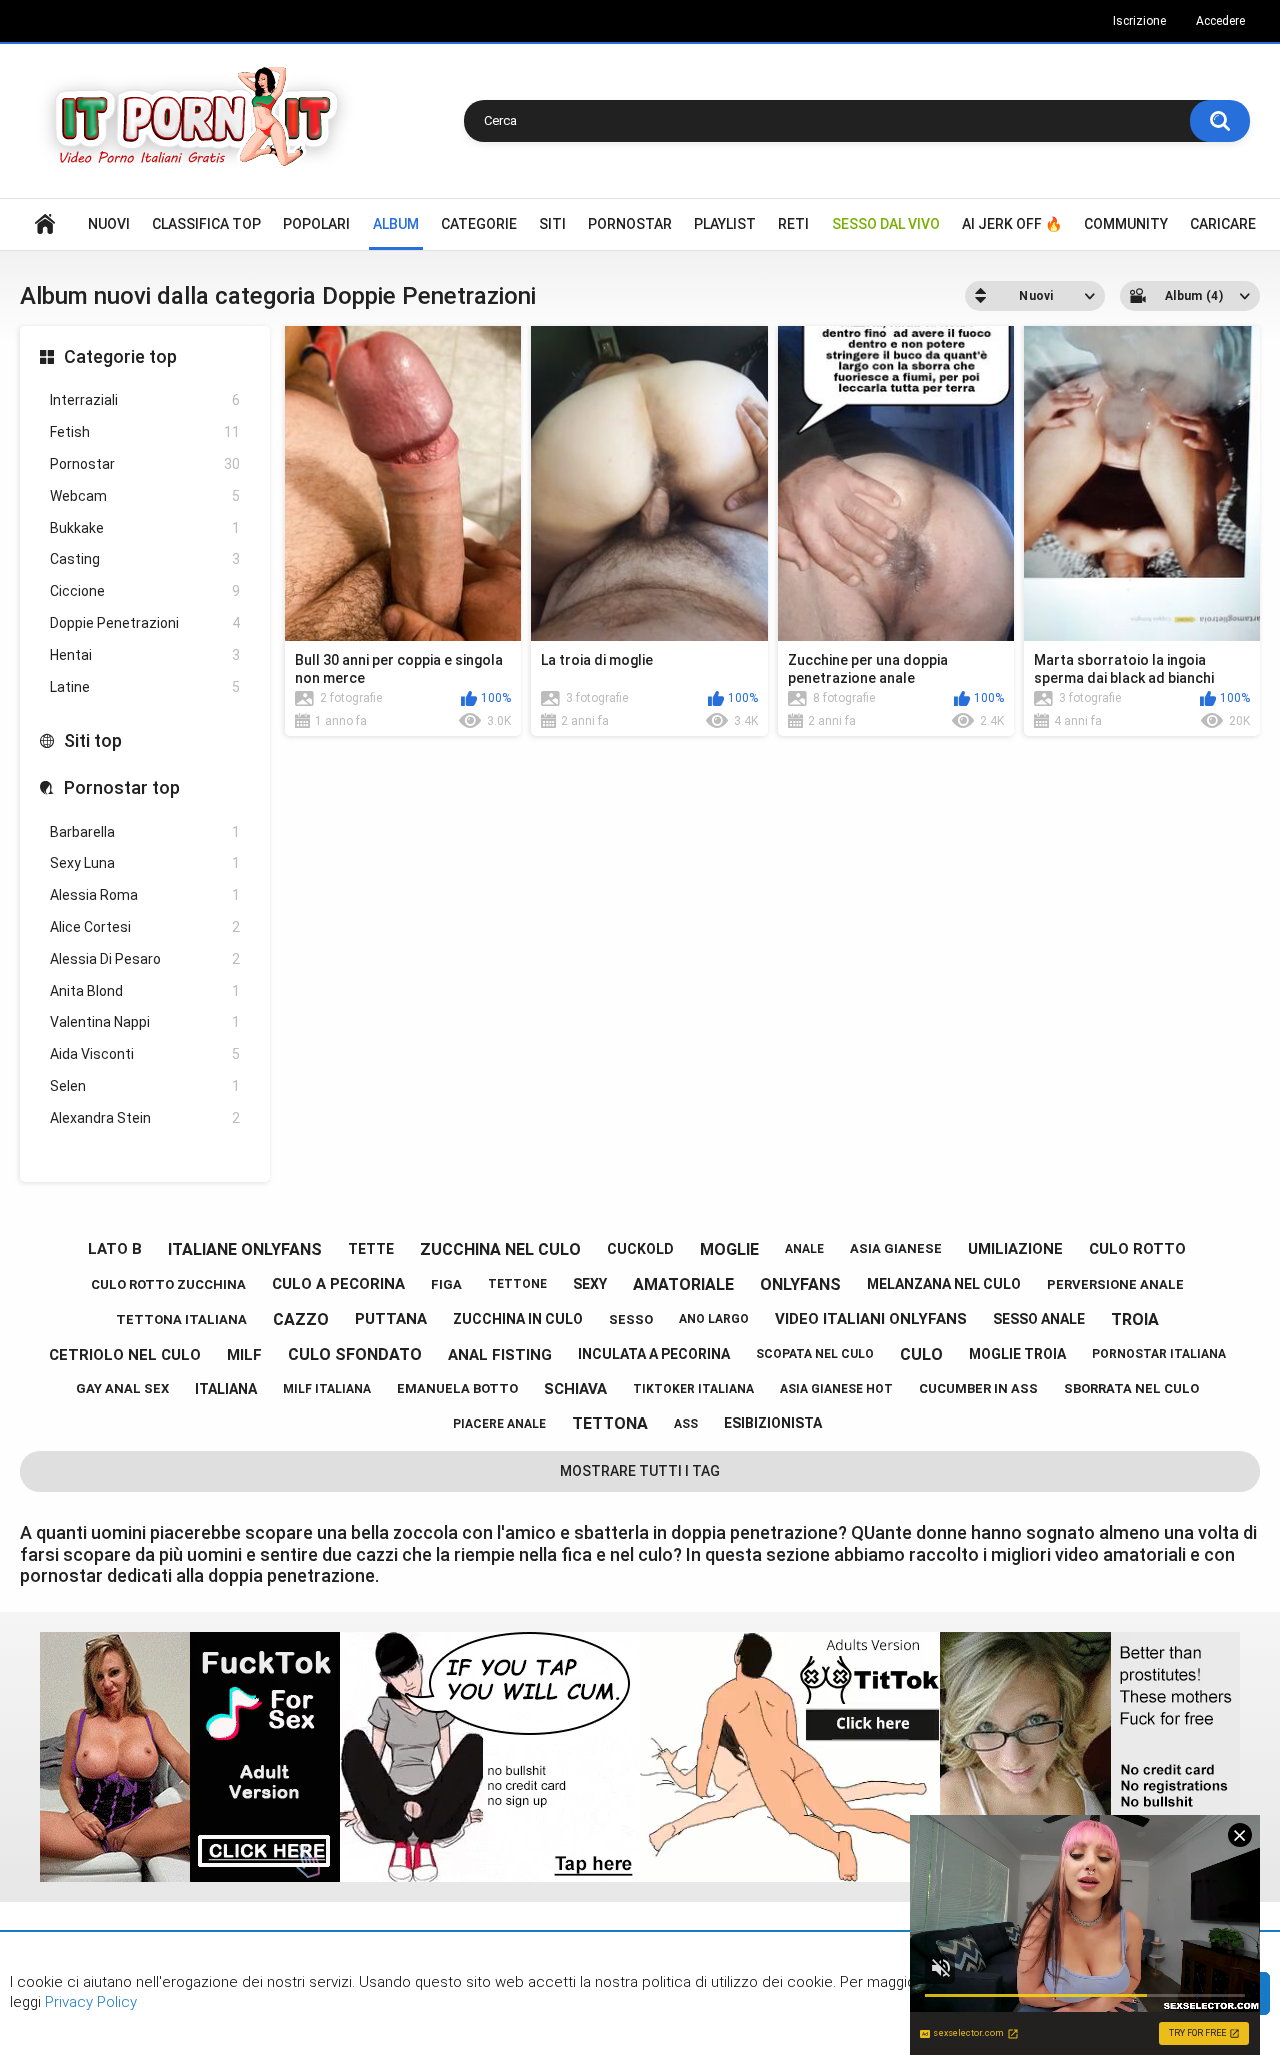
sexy (590, 1284)
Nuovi (109, 224)
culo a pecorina (338, 1284)
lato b (115, 1249)
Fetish (145, 432)
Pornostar (630, 224)
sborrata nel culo (1131, 1388)
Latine (145, 687)
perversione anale (1115, 1284)
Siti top (93, 740)
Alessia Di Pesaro (145, 959)
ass (686, 1424)
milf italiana (327, 1389)
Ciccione (145, 591)
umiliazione (1015, 1249)
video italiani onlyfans (871, 1319)
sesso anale (1039, 1319)
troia (1135, 1319)
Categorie (479, 224)
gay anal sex (122, 1388)
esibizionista (773, 1423)
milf (244, 1355)
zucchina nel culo (500, 1249)
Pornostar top (122, 787)
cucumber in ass (978, 1388)
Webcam (145, 496)
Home (45, 224)
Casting (145, 559)
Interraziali (145, 400)
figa (446, 1284)
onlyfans (800, 1284)
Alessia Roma (145, 895)
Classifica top (206, 224)
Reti (793, 224)
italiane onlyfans (245, 1249)
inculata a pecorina (654, 1354)
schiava (575, 1389)
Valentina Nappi (145, 1022)
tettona (610, 1423)
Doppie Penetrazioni (145, 623)
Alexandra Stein (145, 1118)
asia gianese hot (836, 1389)
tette (371, 1249)
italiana (226, 1389)
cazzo (301, 1319)
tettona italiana (181, 1319)
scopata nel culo (815, 1354)
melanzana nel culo (944, 1284)
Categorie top (120, 356)
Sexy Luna (145, 863)
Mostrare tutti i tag (640, 1471)
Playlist (725, 224)
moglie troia (1017, 1354)
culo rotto (1137, 1249)
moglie (729, 1249)
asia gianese (896, 1248)
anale (804, 1249)
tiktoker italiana (693, 1389)
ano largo (714, 1319)
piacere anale (499, 1424)
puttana (391, 1319)
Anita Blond (145, 991)
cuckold (640, 1249)
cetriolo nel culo (125, 1355)
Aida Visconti (145, 1054)
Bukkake (145, 528)
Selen (145, 1086)
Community (1126, 224)
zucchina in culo (518, 1319)
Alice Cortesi (145, 927)
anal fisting (500, 1355)
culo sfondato (355, 1354)
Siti (552, 224)
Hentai (145, 655)
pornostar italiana (1159, 1354)
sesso (631, 1319)
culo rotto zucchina (168, 1284)
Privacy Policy (89, 2002)
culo (921, 1354)
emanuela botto (457, 1388)
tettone (517, 1284)
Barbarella (145, 832)
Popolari (316, 224)
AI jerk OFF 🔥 (1012, 224)
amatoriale (683, 1284)
